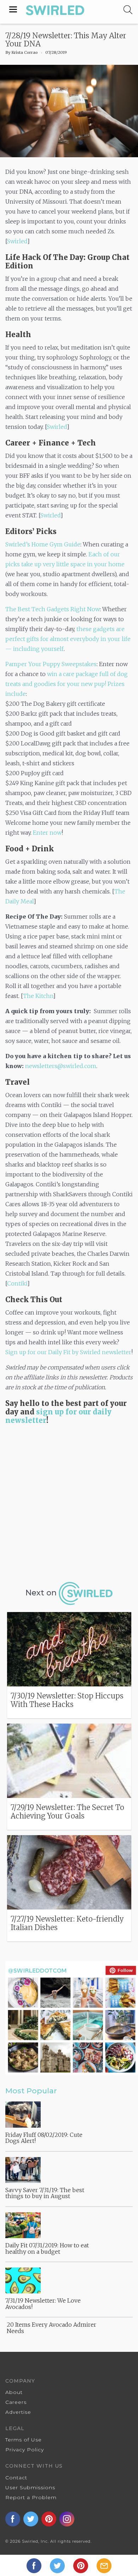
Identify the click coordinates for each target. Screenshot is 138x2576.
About (14, 2392)
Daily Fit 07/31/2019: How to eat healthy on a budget (47, 2248)
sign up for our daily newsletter (58, 1416)
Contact (16, 2478)
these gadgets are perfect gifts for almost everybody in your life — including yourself (68, 639)
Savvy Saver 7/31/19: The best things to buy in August (45, 2193)
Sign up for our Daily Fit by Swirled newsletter (68, 1352)
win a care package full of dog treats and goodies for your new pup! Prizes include (67, 684)
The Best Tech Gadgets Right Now (53, 609)
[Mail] (104, 2565)
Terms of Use (24, 2440)
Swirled (17, 241)
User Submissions (30, 2487)
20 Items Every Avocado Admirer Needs (51, 2328)
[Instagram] (68, 2518)
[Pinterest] (81, 2565)
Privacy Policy (25, 2450)
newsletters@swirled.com (61, 1066)
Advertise (18, 2412)
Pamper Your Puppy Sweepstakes (51, 664)
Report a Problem (31, 2497)
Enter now (47, 833)
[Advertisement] (69, 1501)
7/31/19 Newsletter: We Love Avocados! (43, 2304)
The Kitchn (38, 996)
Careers (16, 2402)
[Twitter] (58, 2565)
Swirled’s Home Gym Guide (43, 544)
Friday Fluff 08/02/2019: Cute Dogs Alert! (44, 2138)
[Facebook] (35, 2565)
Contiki (17, 1283)
